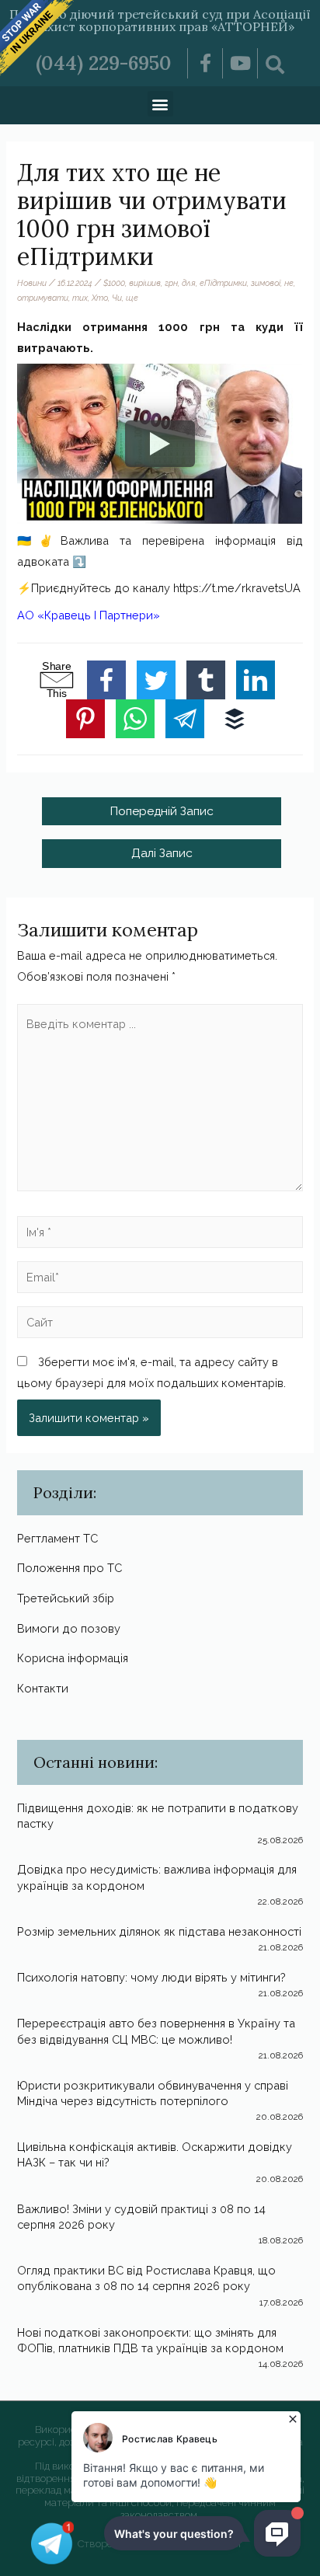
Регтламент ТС (57, 1538)
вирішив (145, 283)
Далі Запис (162, 853)
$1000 (114, 283)
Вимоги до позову (69, 1628)
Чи (117, 298)
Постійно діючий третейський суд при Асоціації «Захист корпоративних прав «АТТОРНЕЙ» (160, 20)
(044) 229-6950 (104, 63)
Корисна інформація (73, 1658)
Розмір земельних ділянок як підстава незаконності (159, 1931)
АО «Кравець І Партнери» (89, 615)
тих (80, 298)
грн (171, 283)
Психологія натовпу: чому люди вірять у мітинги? (151, 1977)
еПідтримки (223, 283)
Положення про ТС (70, 1568)
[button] (160, 104)
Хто (100, 298)
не (289, 283)
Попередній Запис (162, 811)
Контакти (43, 1688)
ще (132, 298)
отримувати (43, 298)
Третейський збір (66, 1598)
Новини (32, 283)
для (189, 283)
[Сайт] (160, 1325)
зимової (266, 283)
